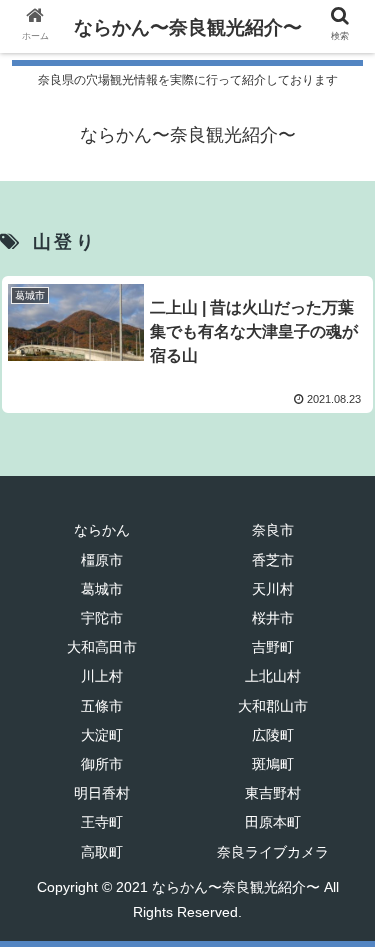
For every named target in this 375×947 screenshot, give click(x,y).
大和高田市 (102, 647)
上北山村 (273, 676)
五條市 (102, 706)
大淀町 (102, 735)
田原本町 (273, 822)
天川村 (273, 589)
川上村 (102, 676)
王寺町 (102, 822)
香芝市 (273, 560)
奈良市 (273, 530)
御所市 (102, 764)
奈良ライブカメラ (273, 852)
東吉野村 (273, 793)
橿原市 (102, 560)
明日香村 (102, 793)
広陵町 (273, 735)
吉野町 (273, 647)
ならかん (102, 530)
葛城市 (102, 589)
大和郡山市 (273, 706)
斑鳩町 (273, 764)
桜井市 (273, 618)
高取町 (102, 852)
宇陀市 (102, 618)
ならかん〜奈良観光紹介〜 (188, 27)
